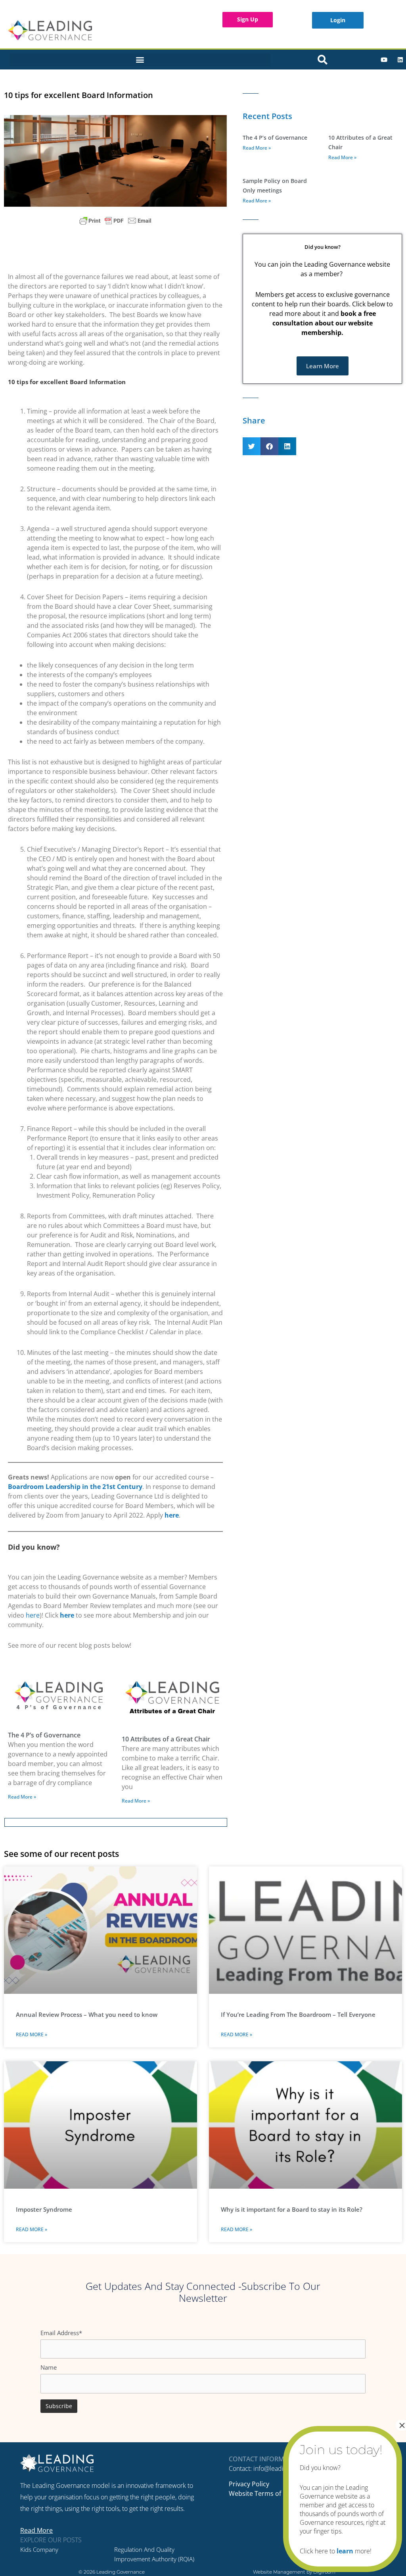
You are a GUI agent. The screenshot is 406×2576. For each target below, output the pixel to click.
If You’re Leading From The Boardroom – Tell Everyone (298, 2014)
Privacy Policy (249, 2484)
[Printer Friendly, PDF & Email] (115, 221)
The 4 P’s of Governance (44, 1735)
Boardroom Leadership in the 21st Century (75, 1487)
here (33, 1615)
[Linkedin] (400, 60)
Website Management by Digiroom (294, 2572)
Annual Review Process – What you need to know (87, 2014)
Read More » (22, 1797)
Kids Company (39, 2549)
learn (345, 2551)
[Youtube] (384, 60)
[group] (115, 1462)
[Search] (323, 60)
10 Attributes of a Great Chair (166, 1739)
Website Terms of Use (261, 2493)
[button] (140, 60)
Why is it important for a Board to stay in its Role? (292, 2209)
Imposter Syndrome (44, 2209)
